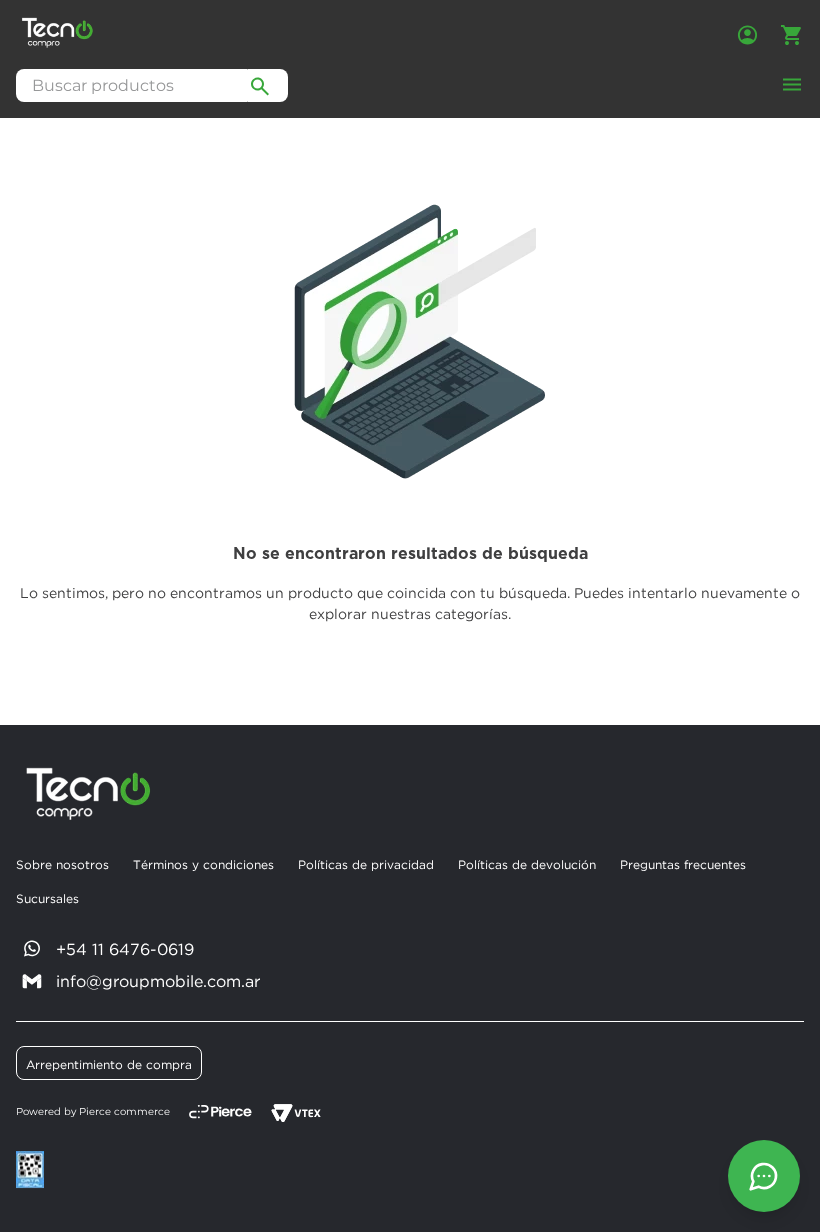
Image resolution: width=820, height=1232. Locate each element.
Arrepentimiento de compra (109, 1064)
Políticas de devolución (527, 864)
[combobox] (152, 85)
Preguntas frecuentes (683, 864)
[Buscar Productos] (260, 85)
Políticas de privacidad (366, 864)
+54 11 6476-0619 (125, 949)
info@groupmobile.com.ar (158, 981)
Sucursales (47, 898)
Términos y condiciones (203, 864)
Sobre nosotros (62, 864)
